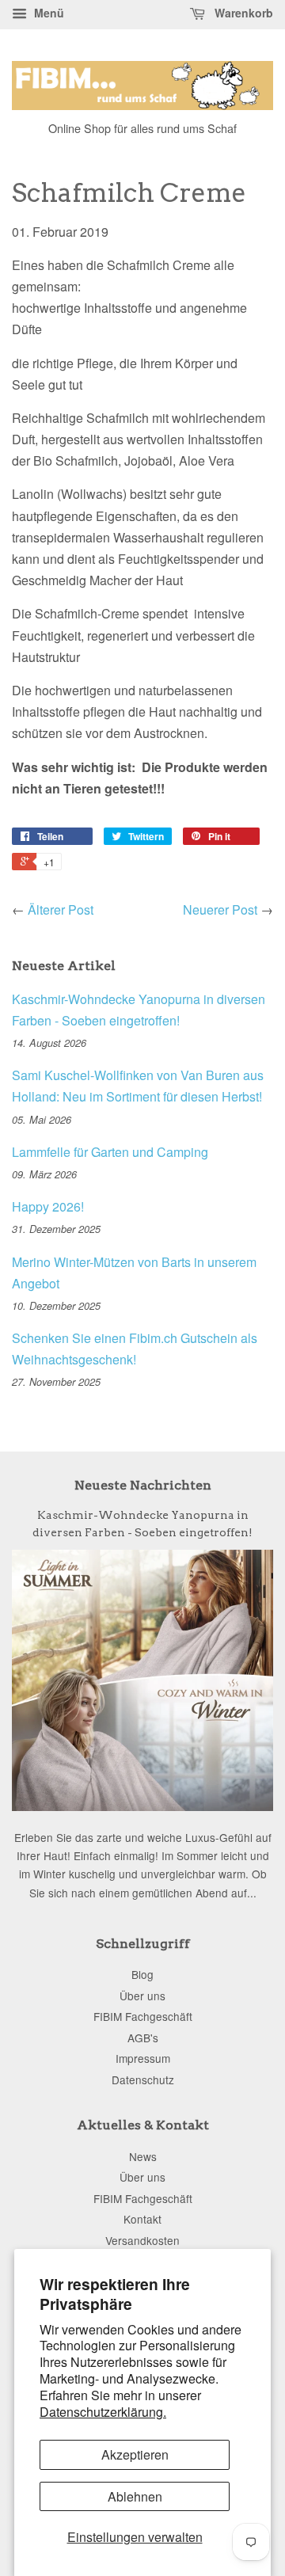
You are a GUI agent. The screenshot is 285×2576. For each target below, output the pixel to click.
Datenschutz (143, 2079)
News (143, 2156)
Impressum (143, 2058)
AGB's (143, 2038)
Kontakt (142, 2219)
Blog (142, 1974)
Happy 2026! (48, 1206)
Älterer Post (61, 909)
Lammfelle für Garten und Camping (110, 1152)
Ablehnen (135, 2496)
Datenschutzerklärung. (103, 2412)
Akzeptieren (135, 2454)
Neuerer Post (220, 909)
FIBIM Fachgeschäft (143, 2016)
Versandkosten (142, 2240)
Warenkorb (242, 13)
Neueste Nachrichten (143, 1485)
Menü (47, 13)
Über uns (142, 1996)
